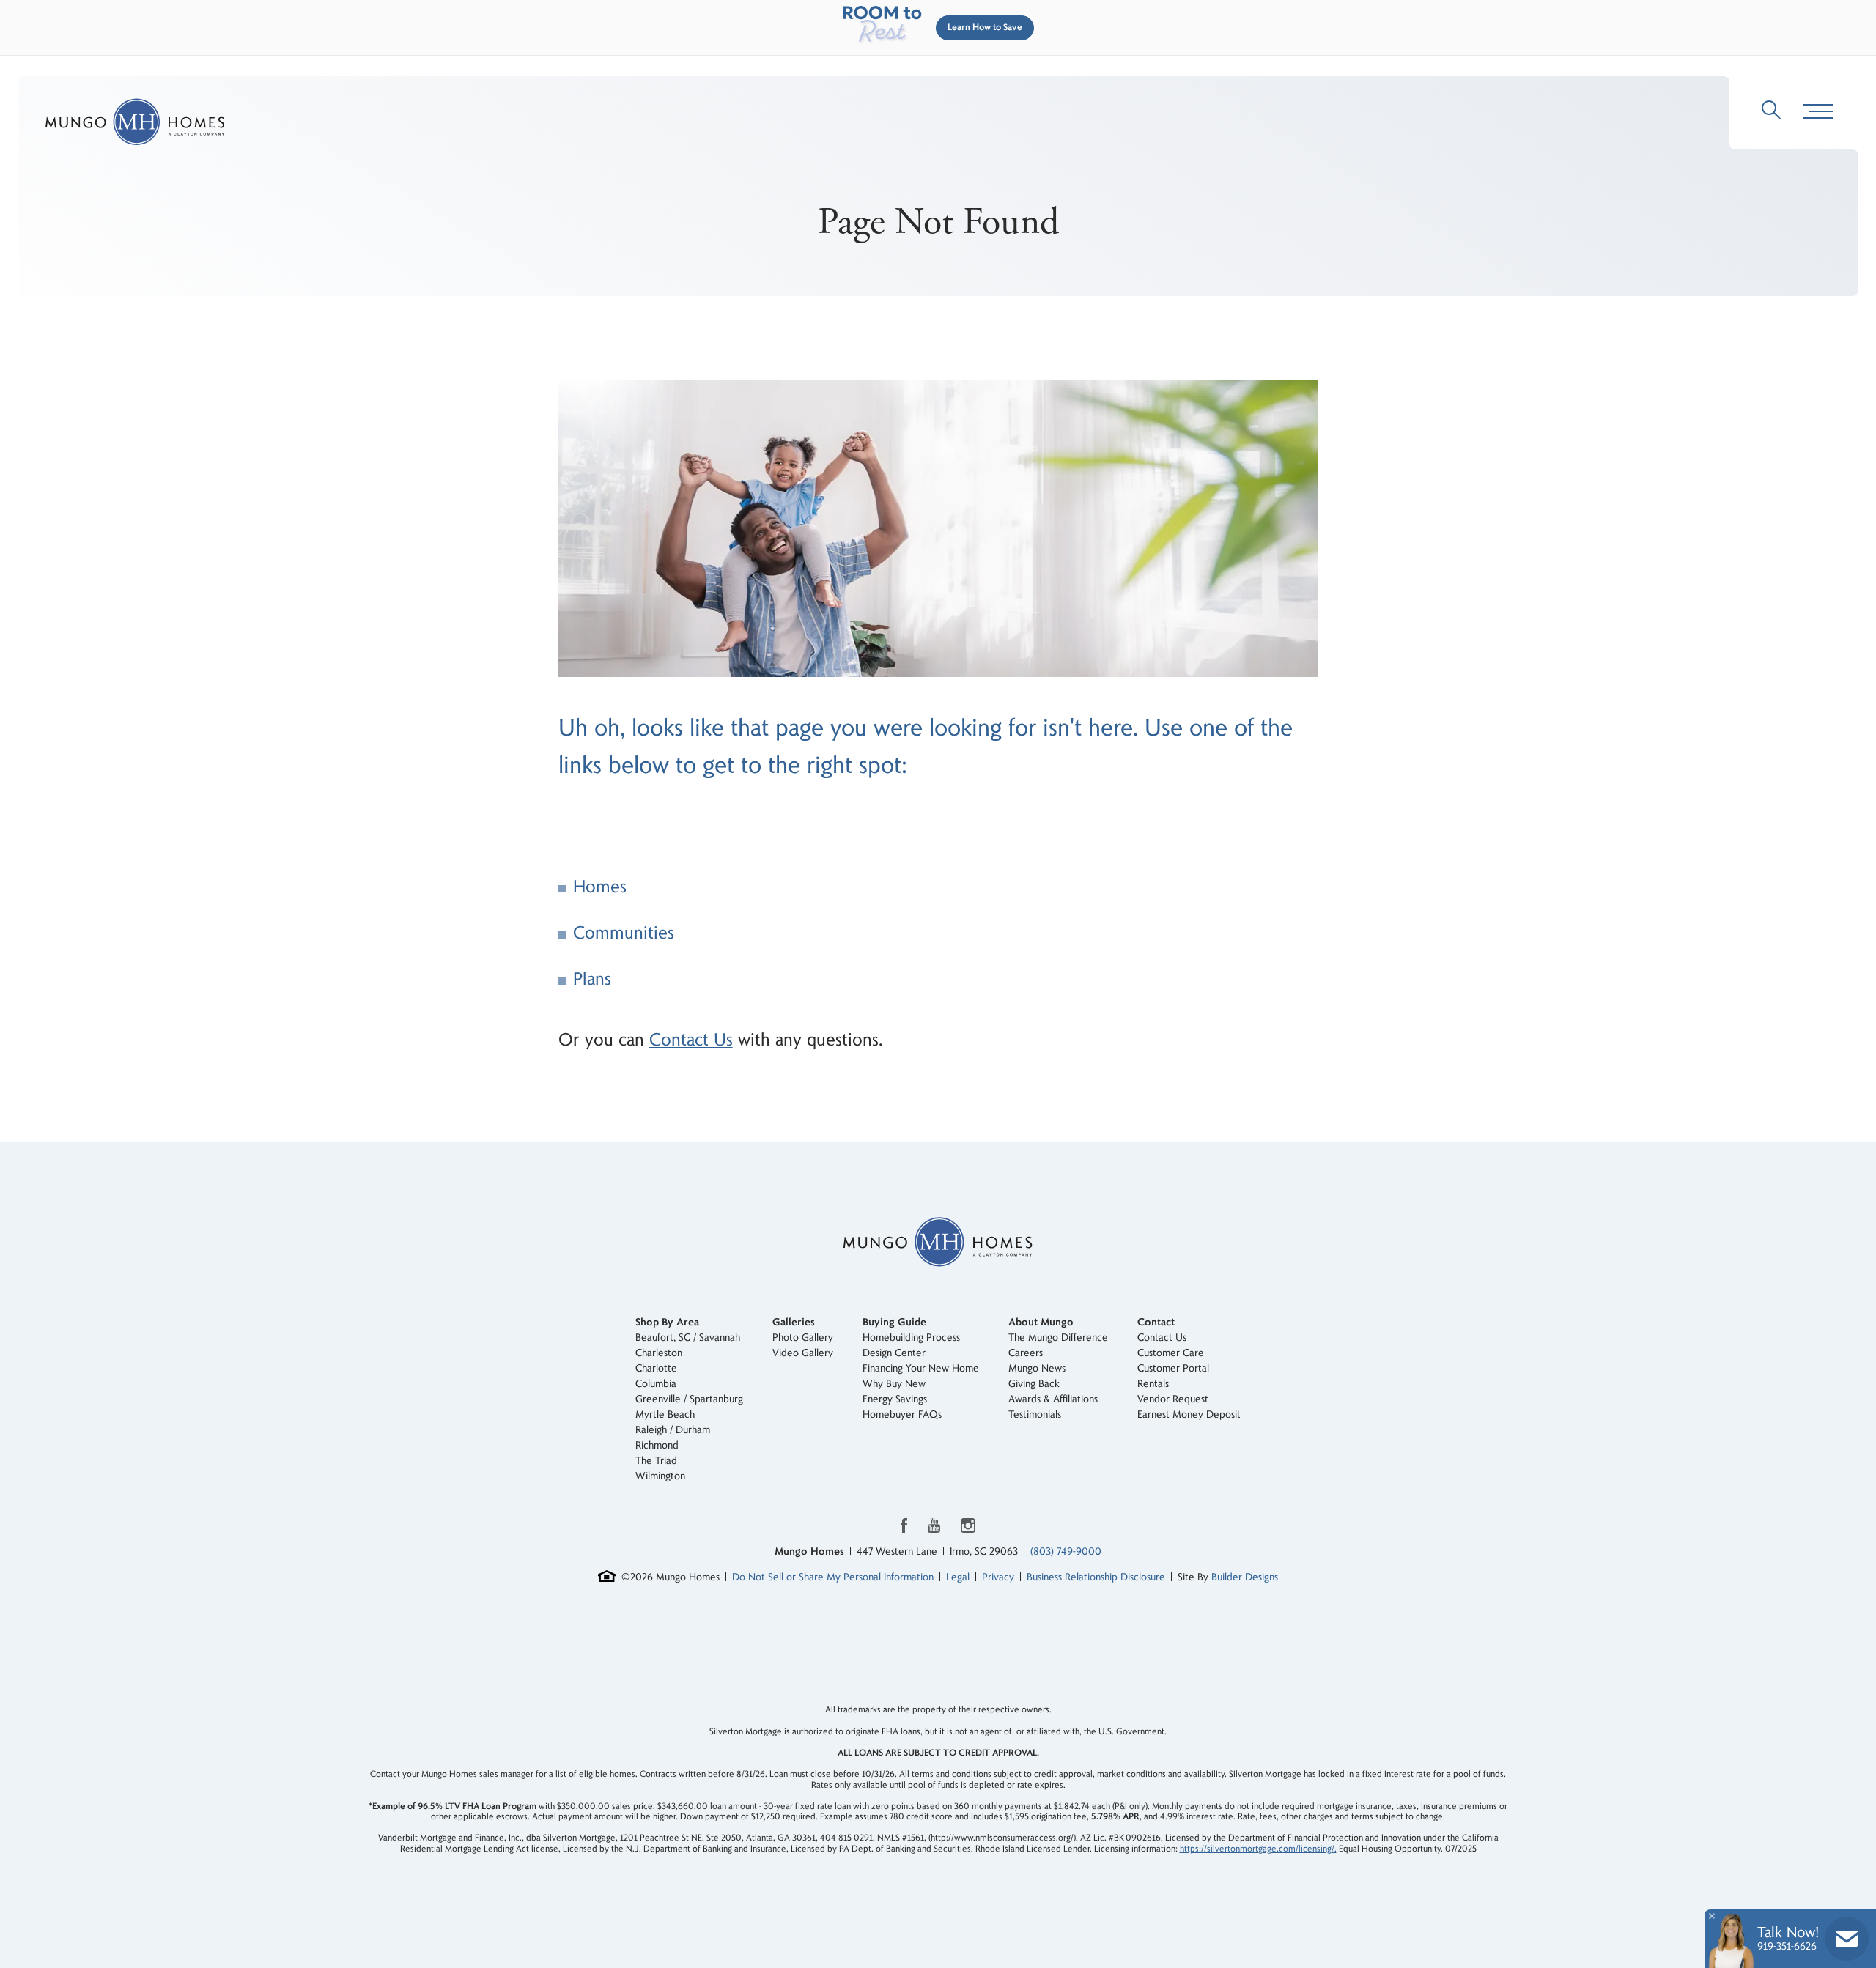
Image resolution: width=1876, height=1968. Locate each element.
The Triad (656, 1461)
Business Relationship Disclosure (1096, 1577)
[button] (982, 28)
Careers (1026, 1353)
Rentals (1153, 1384)
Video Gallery (803, 1353)
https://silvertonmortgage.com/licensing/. (1258, 1849)
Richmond (657, 1445)
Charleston (659, 1353)
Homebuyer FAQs (902, 1414)
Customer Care (1171, 1353)
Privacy (998, 1577)
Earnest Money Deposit (1189, 1414)
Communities (624, 933)
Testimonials (1035, 1414)
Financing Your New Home (921, 1368)
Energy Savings (895, 1399)
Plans (592, 979)
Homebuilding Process (911, 1338)
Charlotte (656, 1368)
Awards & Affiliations (1053, 1399)
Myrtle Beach (665, 1414)
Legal (958, 1577)
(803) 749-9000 (1066, 1551)
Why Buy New (894, 1384)
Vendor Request (1173, 1399)
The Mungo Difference (1058, 1338)
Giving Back (1034, 1384)
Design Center (894, 1353)
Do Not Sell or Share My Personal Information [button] (833, 1577)
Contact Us (691, 1040)
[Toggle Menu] (1818, 112)
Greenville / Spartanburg (689, 1399)
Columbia (656, 1384)
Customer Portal (1173, 1368)
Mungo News (1037, 1368)
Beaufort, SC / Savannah (688, 1338)
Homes (600, 887)
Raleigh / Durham (673, 1430)
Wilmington (660, 1476)
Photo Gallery (803, 1338)
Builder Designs (1245, 1577)
